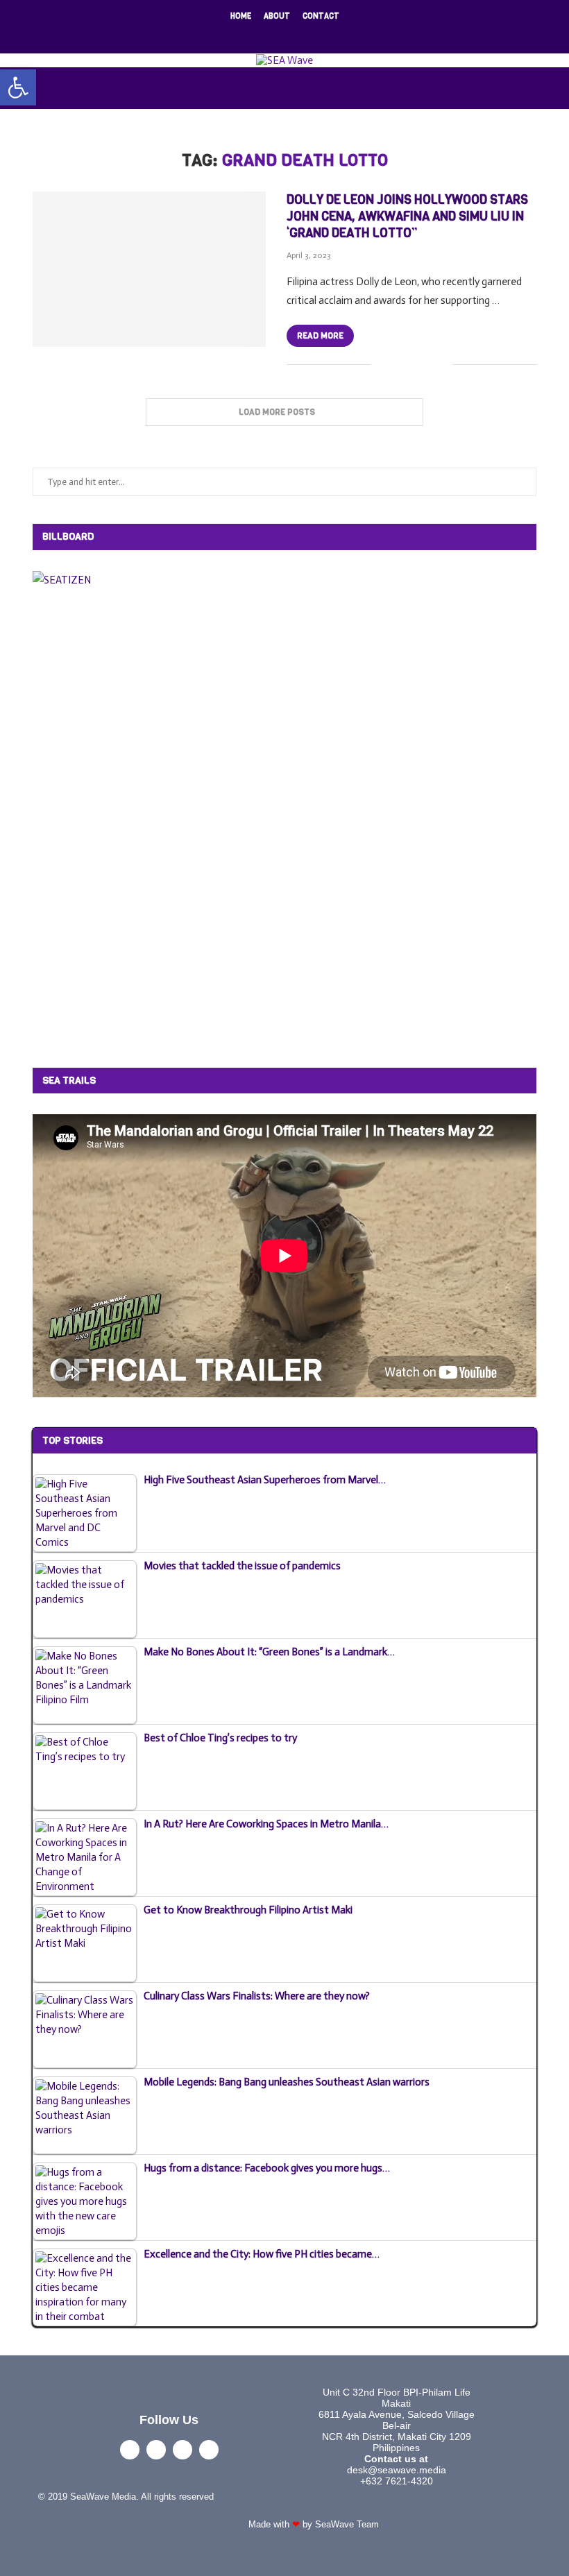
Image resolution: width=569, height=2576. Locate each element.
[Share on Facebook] (398, 365)
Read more (320, 336)
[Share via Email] (442, 365)
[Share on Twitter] (413, 365)
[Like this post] (381, 365)
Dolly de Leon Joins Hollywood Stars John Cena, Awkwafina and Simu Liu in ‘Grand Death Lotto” (407, 217)
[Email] (312, 35)
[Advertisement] (137, 826)
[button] (18, 87)
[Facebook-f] (130, 2450)
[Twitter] (257, 35)
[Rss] (330, 35)
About (277, 16)
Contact (321, 16)
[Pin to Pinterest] (427, 365)
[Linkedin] (294, 35)
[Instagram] (275, 35)
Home (241, 16)
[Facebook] (239, 35)
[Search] (562, 88)
